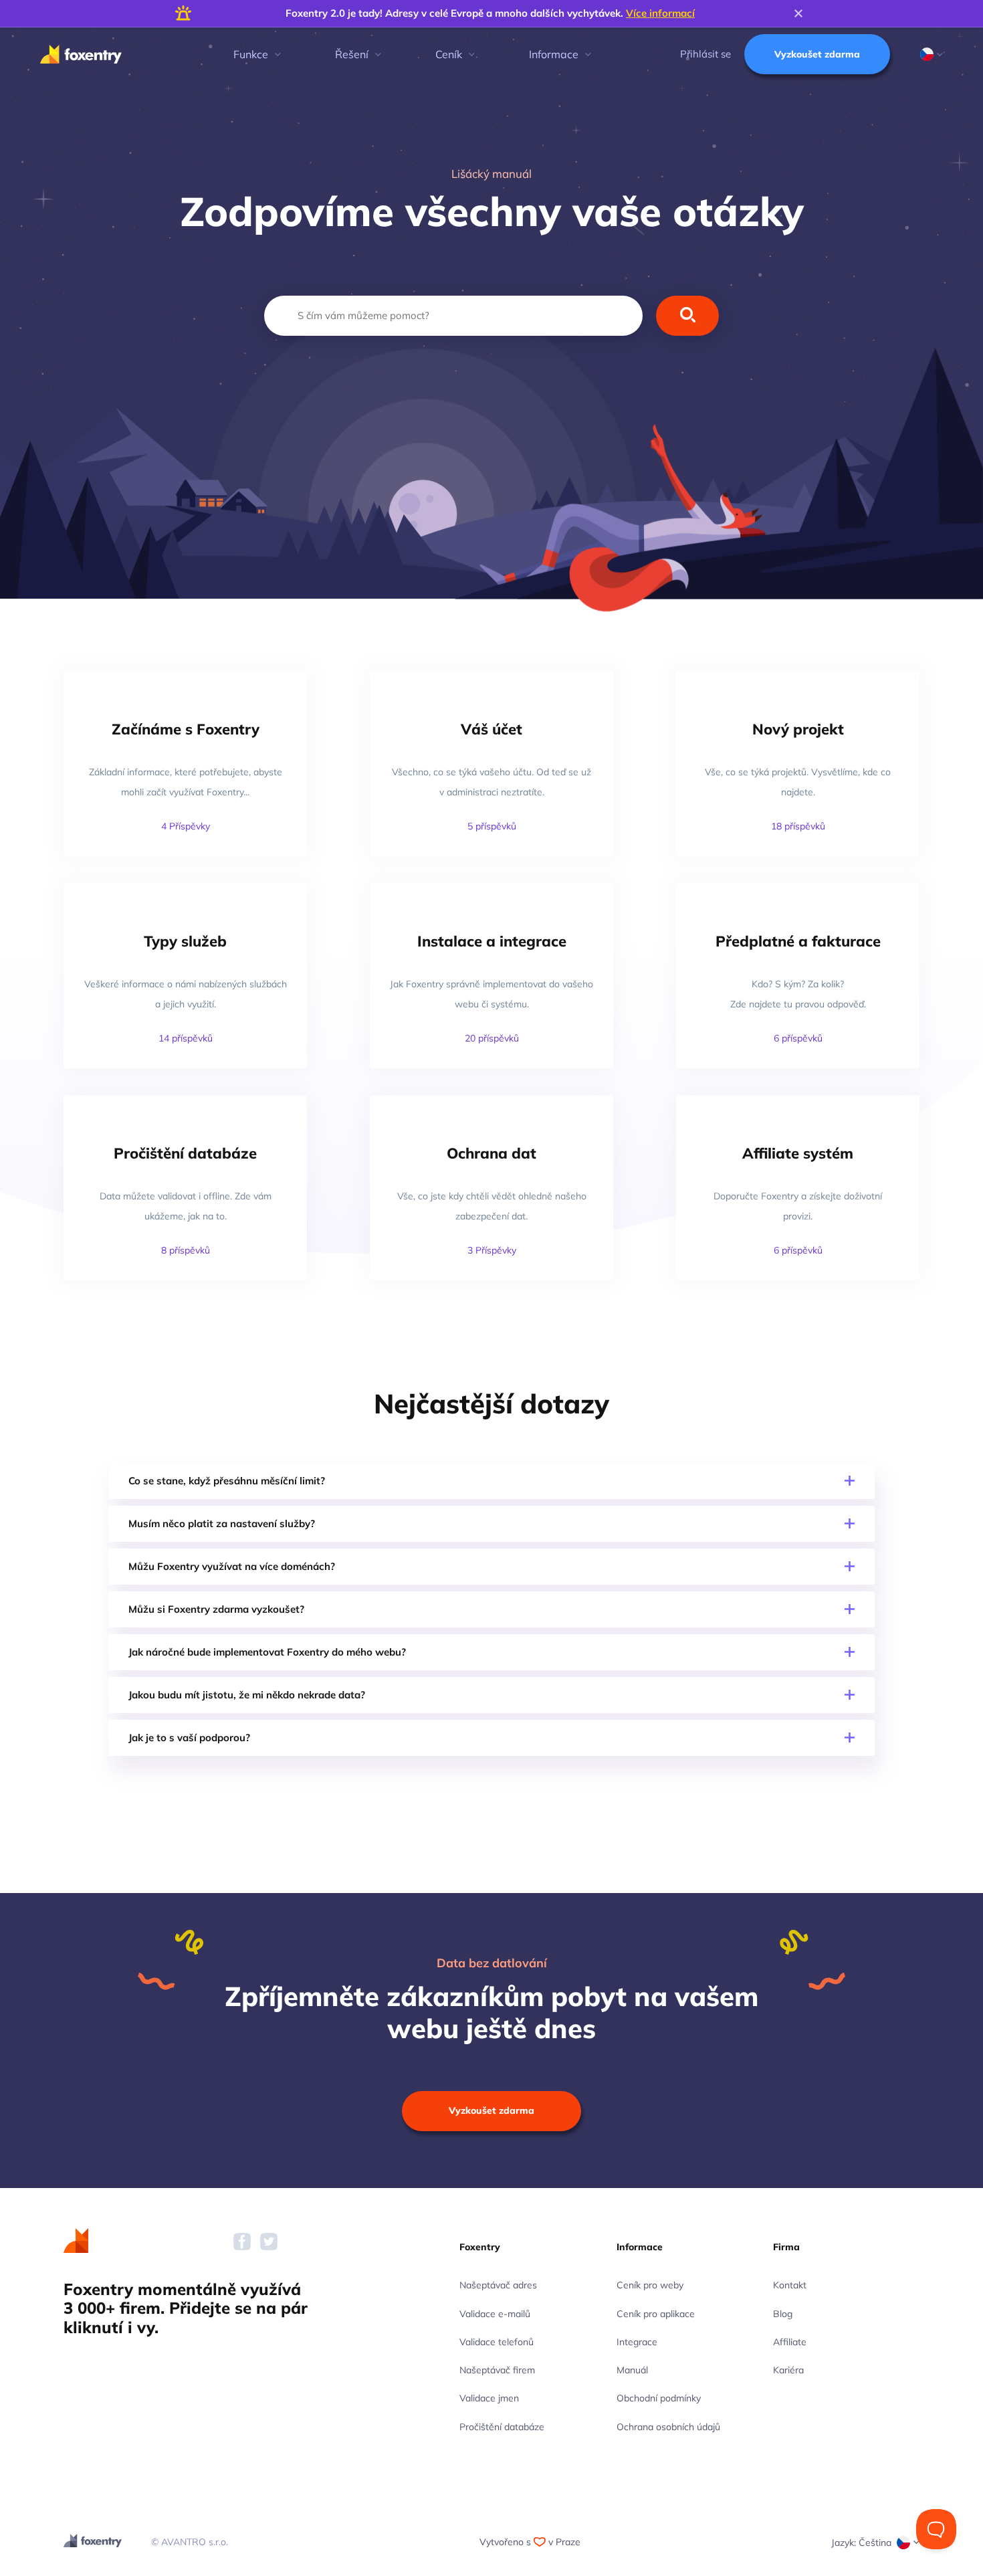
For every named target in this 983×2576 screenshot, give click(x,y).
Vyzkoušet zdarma (817, 54)
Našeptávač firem (497, 2370)
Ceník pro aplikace (656, 2314)
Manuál (632, 2370)
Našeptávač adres (498, 2285)
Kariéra (788, 2370)
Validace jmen (489, 2398)
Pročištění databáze (502, 2427)
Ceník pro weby (650, 2285)
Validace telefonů (497, 2342)
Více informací (660, 13)
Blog (783, 2314)
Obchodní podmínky (659, 2398)
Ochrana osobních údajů (668, 2427)
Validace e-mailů (495, 2314)
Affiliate (790, 2342)
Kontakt (790, 2285)
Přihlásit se (705, 54)
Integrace (637, 2342)
